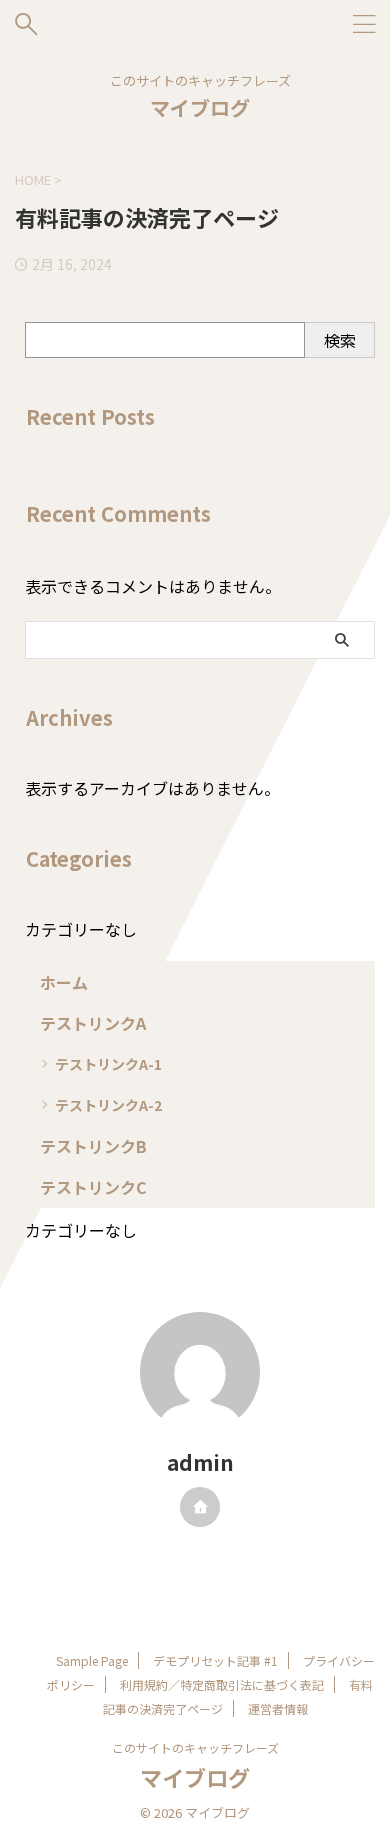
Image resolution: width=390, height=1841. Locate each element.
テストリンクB (93, 1146)
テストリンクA (93, 1023)
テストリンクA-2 (108, 1105)
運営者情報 (278, 1708)
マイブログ (200, 107)
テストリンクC (93, 1187)
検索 (340, 340)
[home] (200, 1507)
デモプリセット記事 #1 (215, 1660)
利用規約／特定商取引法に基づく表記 (222, 1684)
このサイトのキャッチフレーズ (195, 1747)
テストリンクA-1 (108, 1064)
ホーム (64, 982)
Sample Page (92, 1660)
